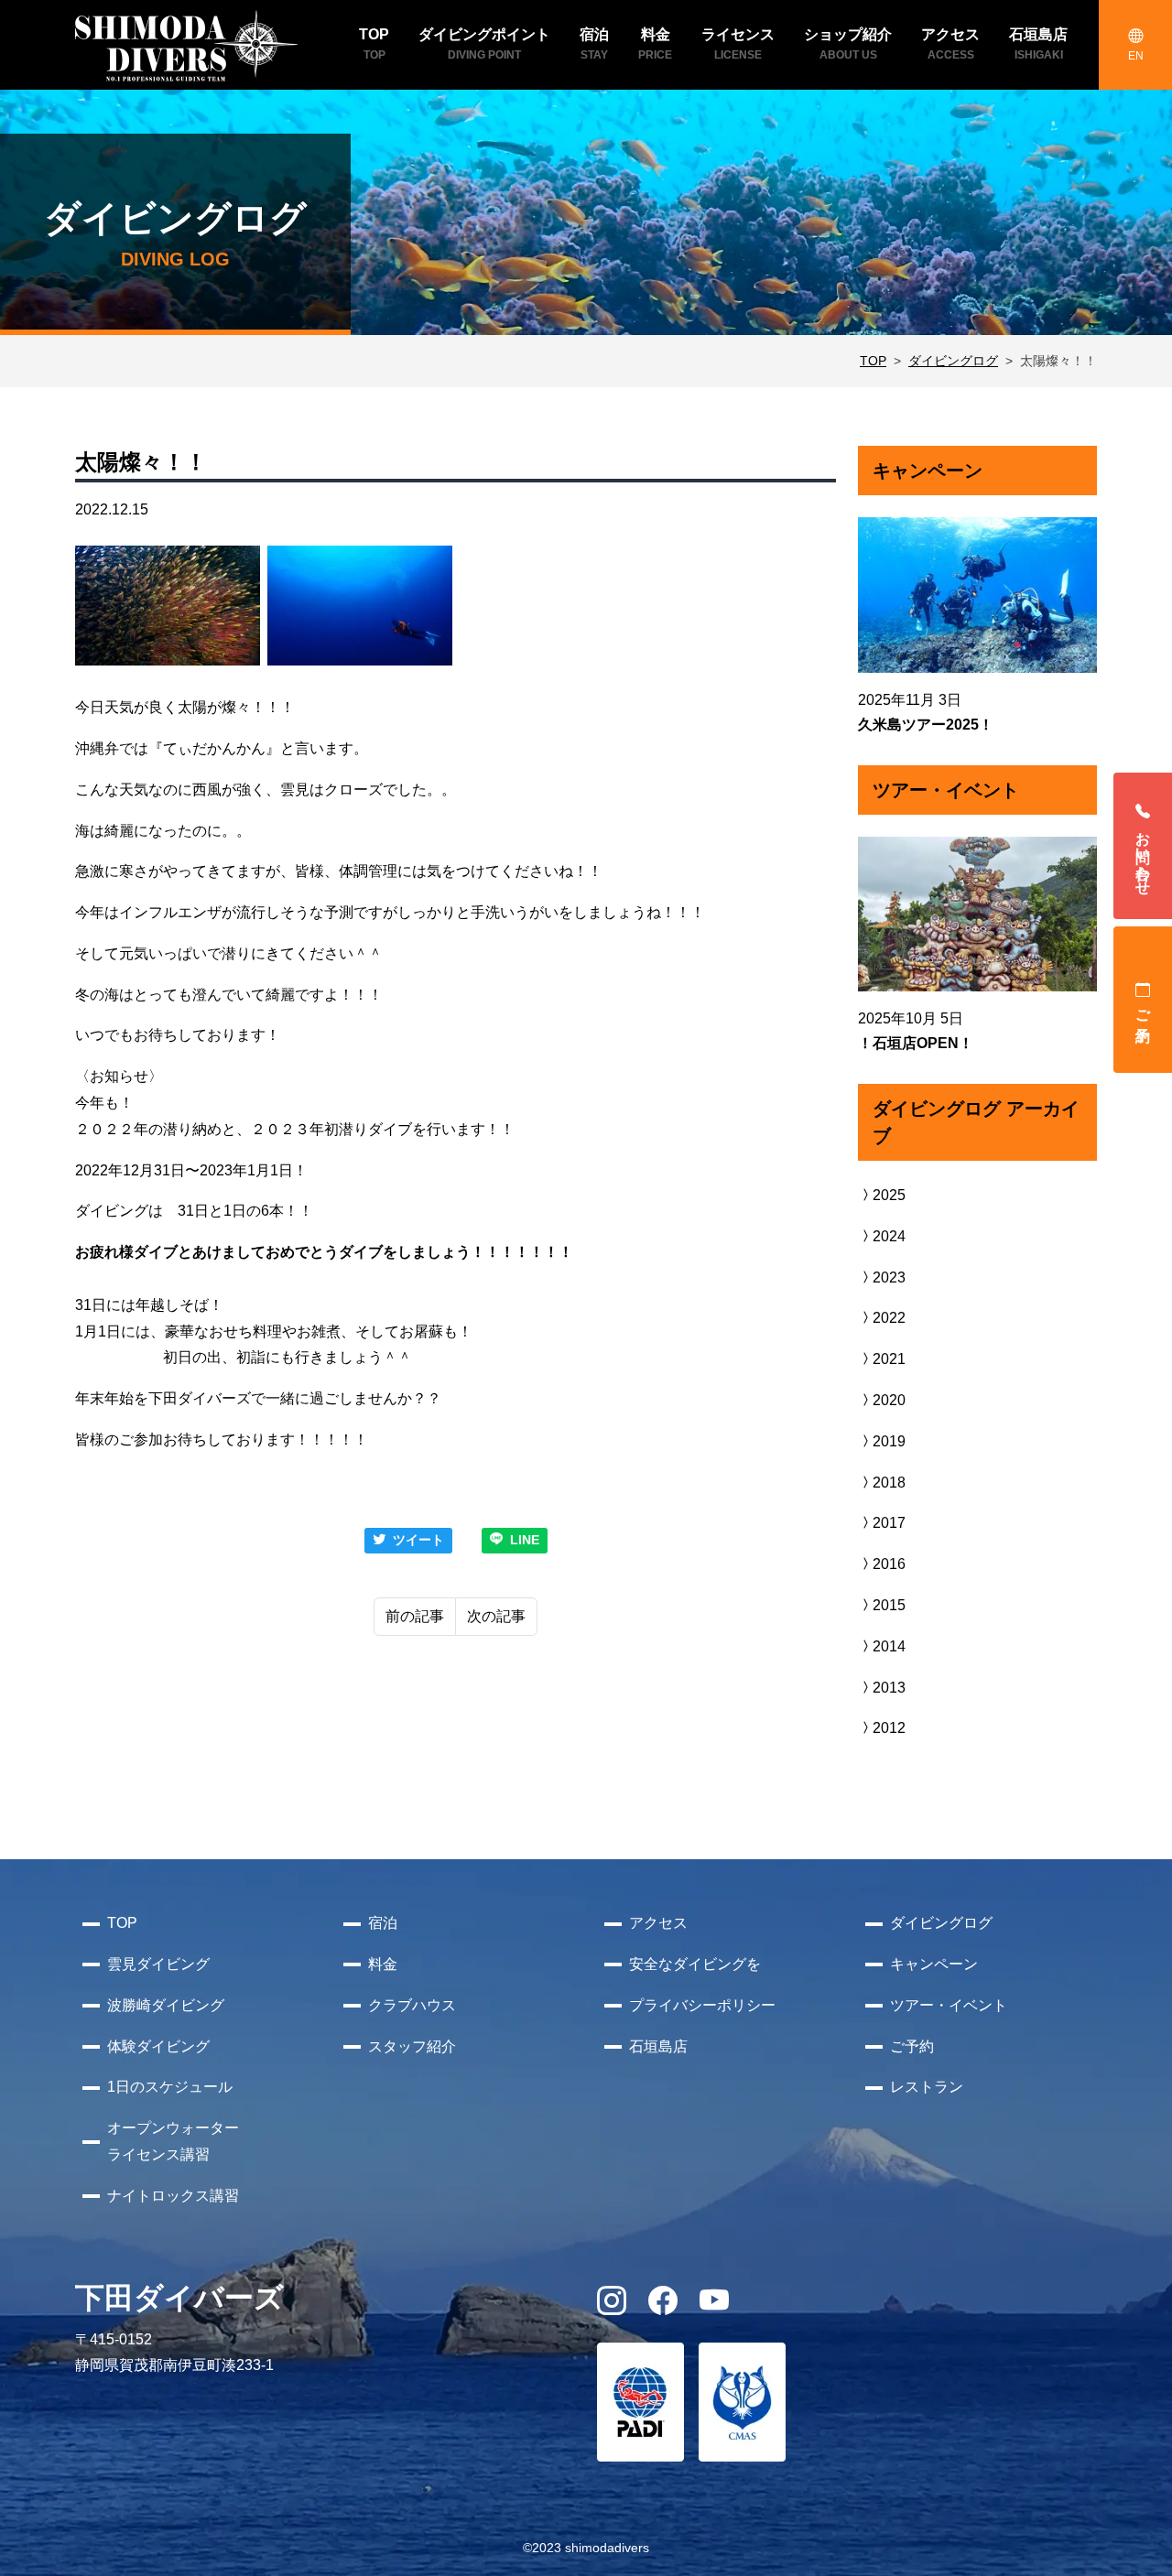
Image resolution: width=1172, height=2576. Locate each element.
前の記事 (415, 1616)
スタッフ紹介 (412, 2046)
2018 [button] (889, 1483)
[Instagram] (612, 2306)
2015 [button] (889, 1605)
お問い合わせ (1143, 855)
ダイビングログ (953, 361)
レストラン (927, 2087)
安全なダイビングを (695, 1964)
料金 (383, 1964)
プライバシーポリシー (702, 2005)
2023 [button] (889, 1277)
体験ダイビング (158, 2046)
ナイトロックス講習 (173, 2196)
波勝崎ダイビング (166, 2005)
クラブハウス (412, 2005)
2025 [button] (889, 1195)
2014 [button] (889, 1646)
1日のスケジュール (170, 2087)
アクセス (658, 1923)
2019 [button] (889, 1441)
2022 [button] (889, 1318)
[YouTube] (714, 2306)
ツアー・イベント (949, 2005)
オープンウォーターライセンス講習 (173, 2141)
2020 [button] (889, 1400)
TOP (873, 361)
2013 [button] (889, 1688)
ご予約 (1143, 1009)
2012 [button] (889, 1728)
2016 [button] (889, 1564)
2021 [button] (889, 1359)
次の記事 (496, 1616)
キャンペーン (934, 1964)
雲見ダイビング (158, 1964)
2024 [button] (889, 1236)
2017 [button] (889, 1523)
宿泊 (383, 1923)
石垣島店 (658, 2046)
